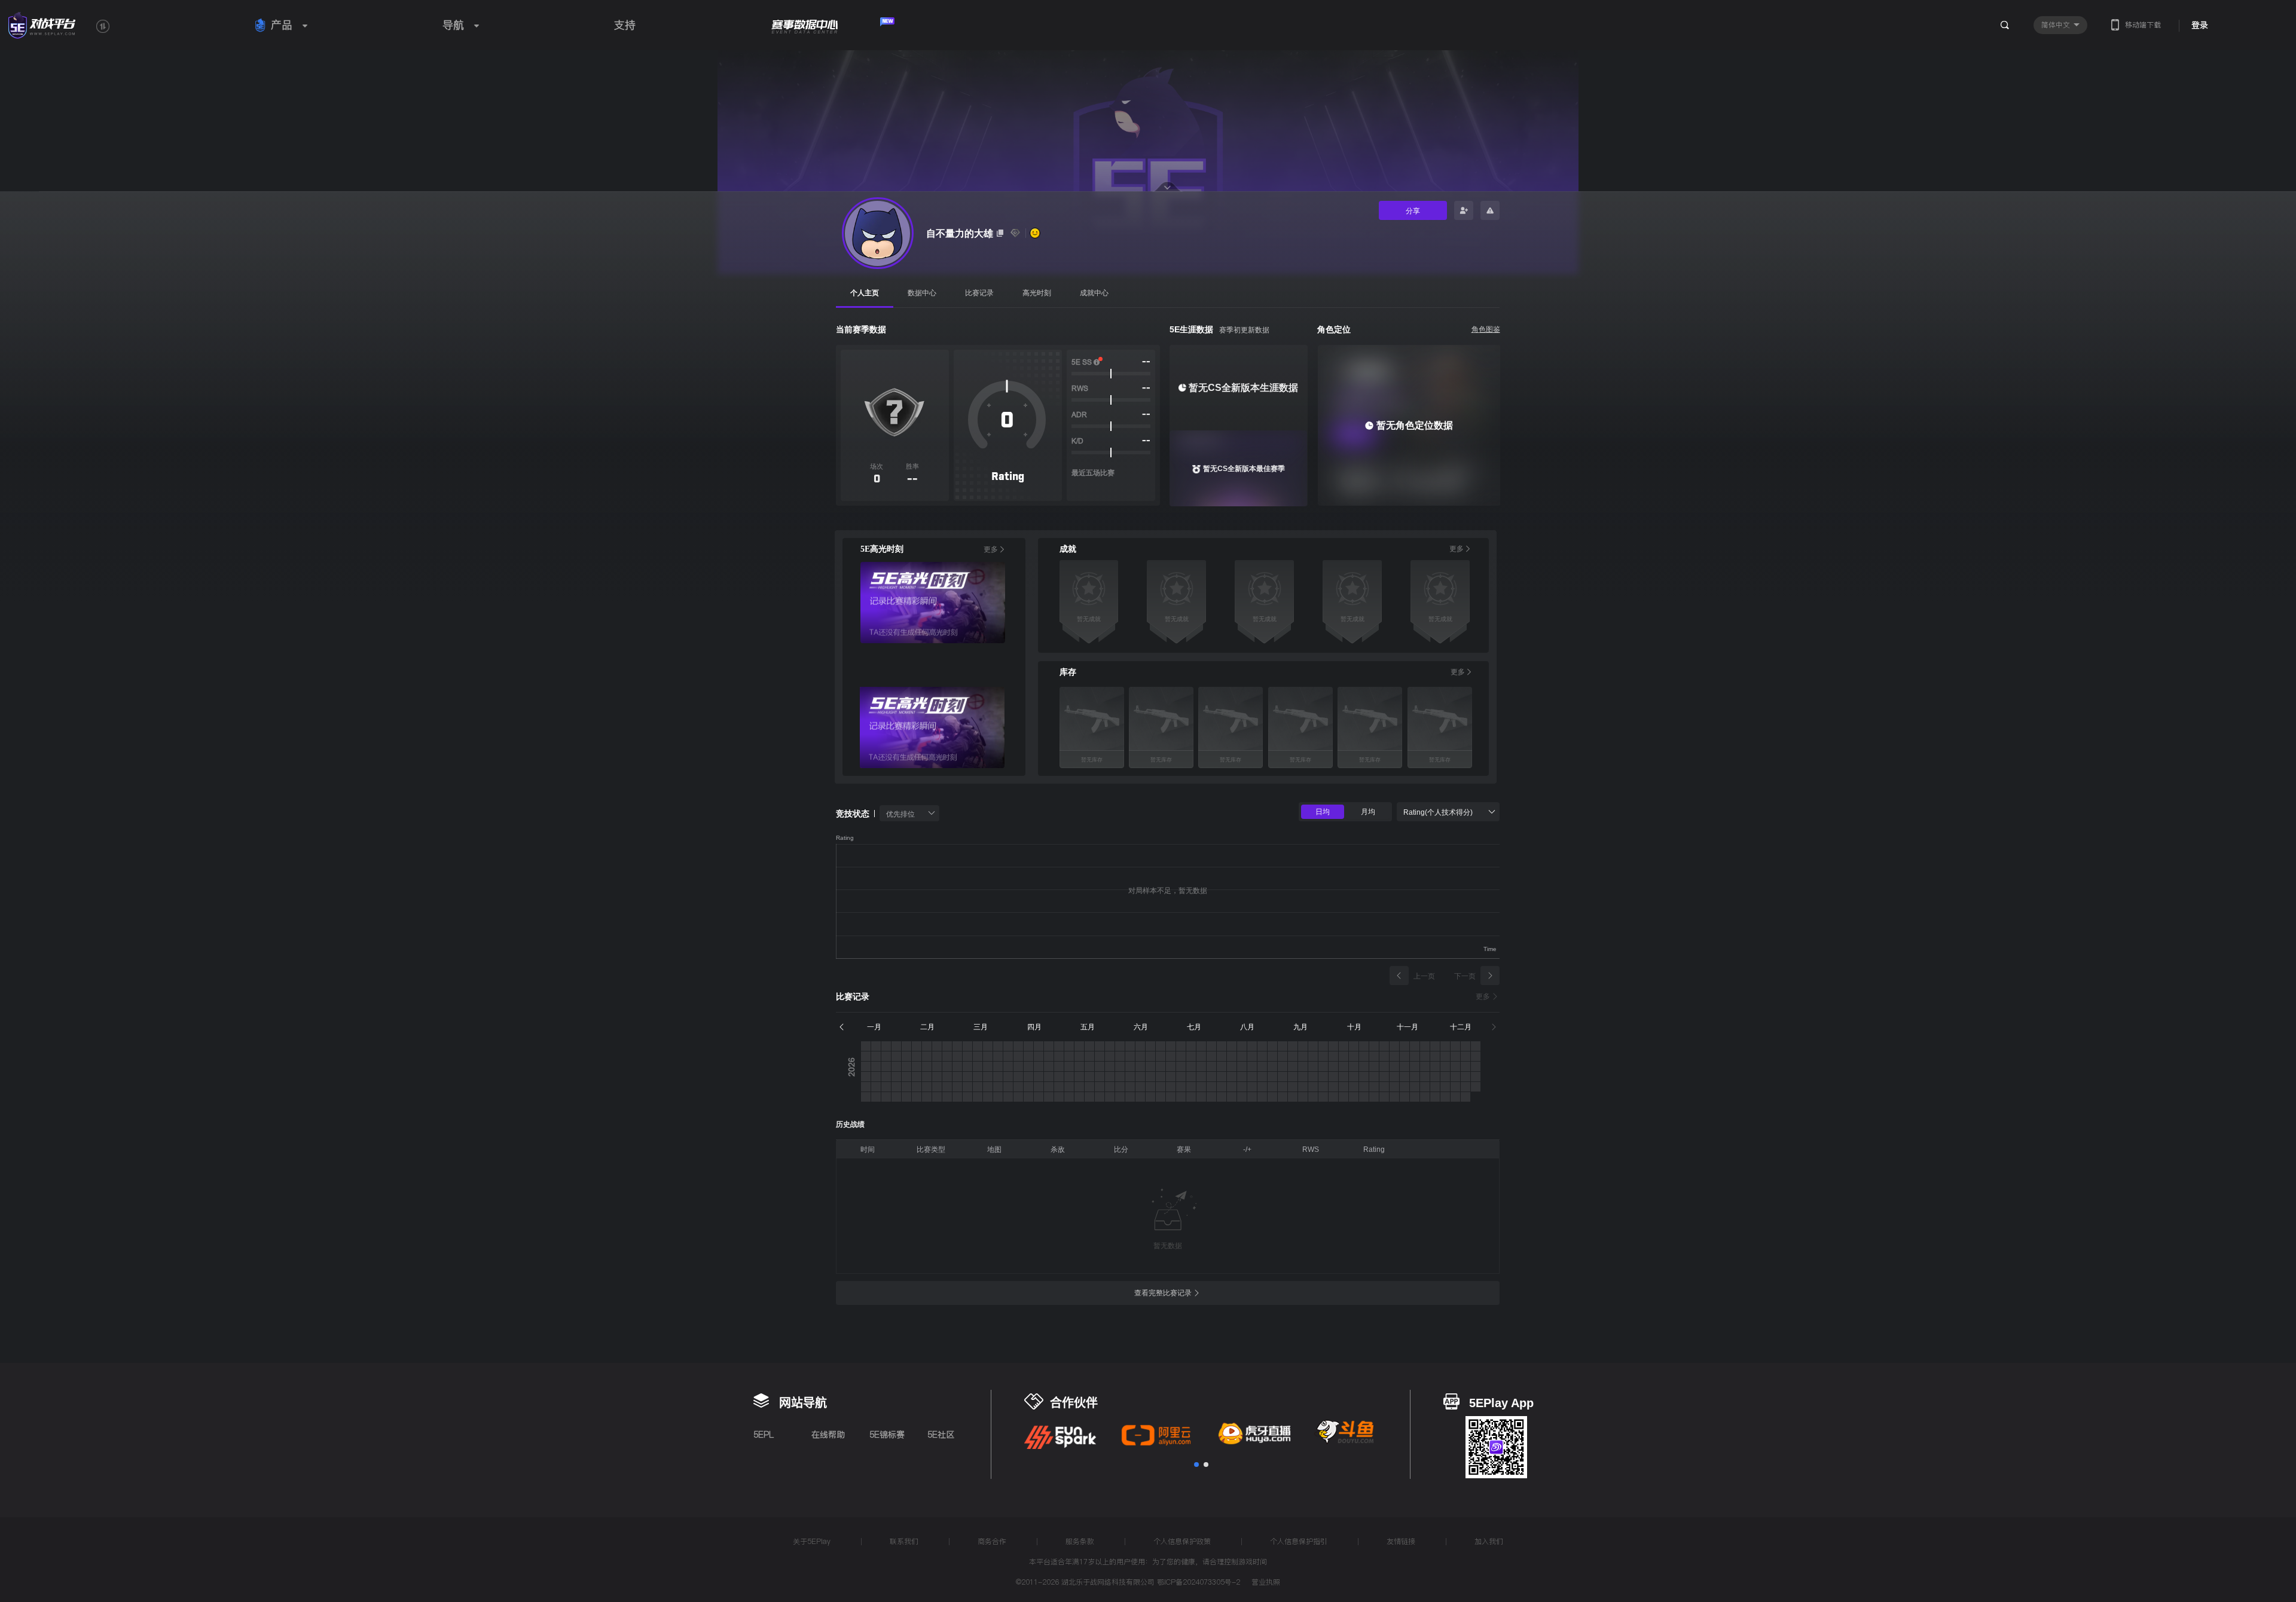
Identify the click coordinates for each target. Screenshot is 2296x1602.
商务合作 (992, 1541)
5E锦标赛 (887, 1435)
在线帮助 (828, 1435)
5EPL (764, 1435)
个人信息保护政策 (1182, 1541)
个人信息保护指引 (1299, 1541)
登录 (2200, 25)
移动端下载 (2143, 25)
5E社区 (941, 1435)
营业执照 (1266, 1583)
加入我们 (1489, 1541)
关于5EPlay (812, 1541)
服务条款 (1080, 1541)
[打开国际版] (103, 26)
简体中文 (2057, 25)
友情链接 (1401, 1541)
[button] (1196, 1465)
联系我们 (904, 1541)
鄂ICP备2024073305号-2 (1199, 1582)
